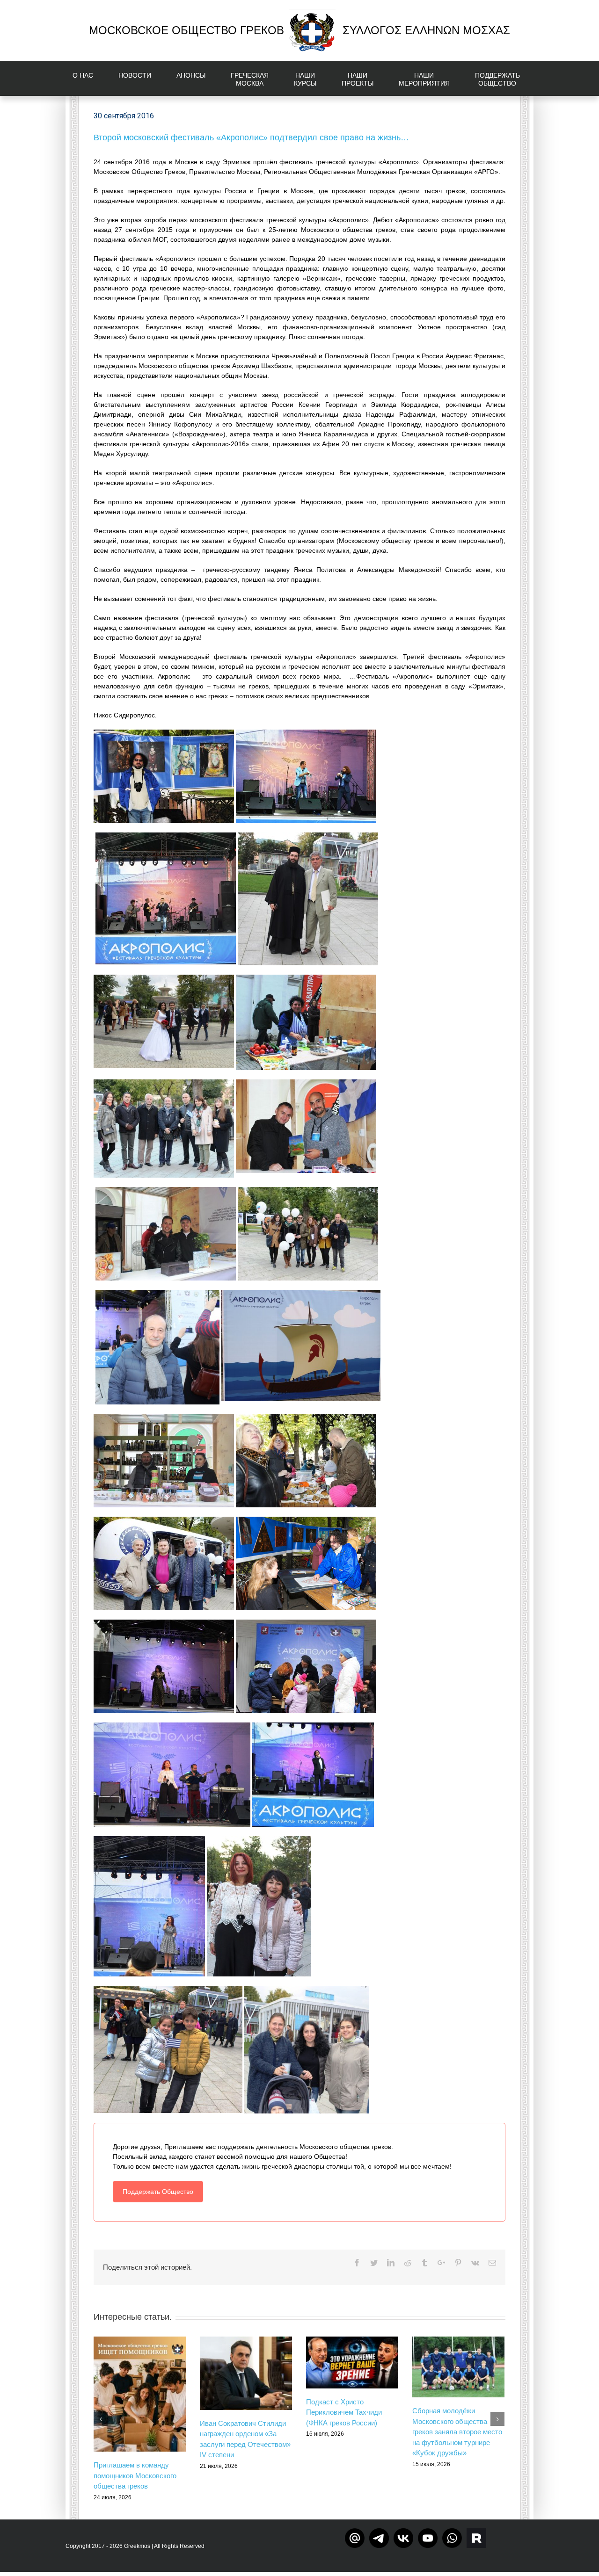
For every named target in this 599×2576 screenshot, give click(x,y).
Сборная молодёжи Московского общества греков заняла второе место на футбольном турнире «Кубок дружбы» (457, 2432)
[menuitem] (88, 79)
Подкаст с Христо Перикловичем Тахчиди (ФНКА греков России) (344, 2412)
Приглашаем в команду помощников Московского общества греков (135, 2475)
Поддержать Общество (158, 2192)
